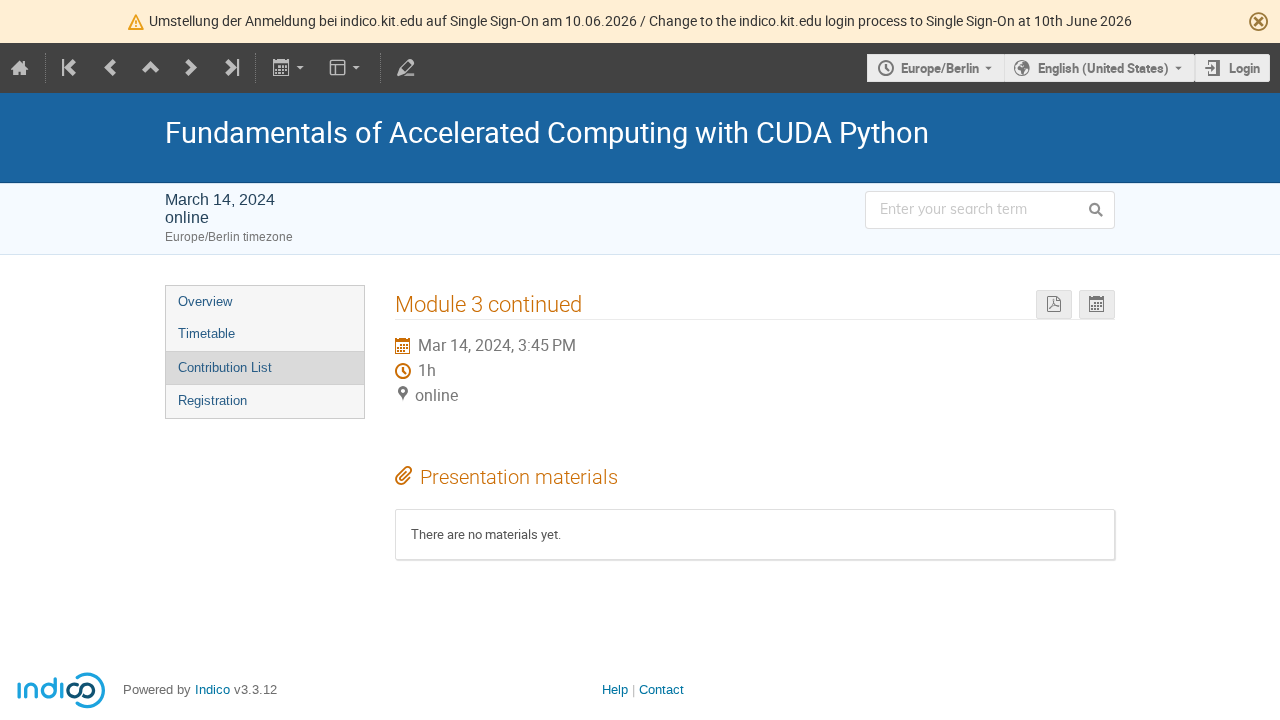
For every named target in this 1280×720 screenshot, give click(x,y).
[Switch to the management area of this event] (406, 68)
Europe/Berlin (940, 68)
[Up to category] (151, 68)
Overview (205, 301)
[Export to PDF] (1054, 304)
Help (615, 689)
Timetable (206, 333)
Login (1244, 68)
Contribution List (225, 367)
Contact (661, 689)
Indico (212, 689)
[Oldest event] (71, 68)
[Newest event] (230, 68)
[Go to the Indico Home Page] (20, 68)
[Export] (289, 68)
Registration (212, 400)
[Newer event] (191, 68)
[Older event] (111, 68)
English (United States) (1103, 68)
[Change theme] (346, 68)
